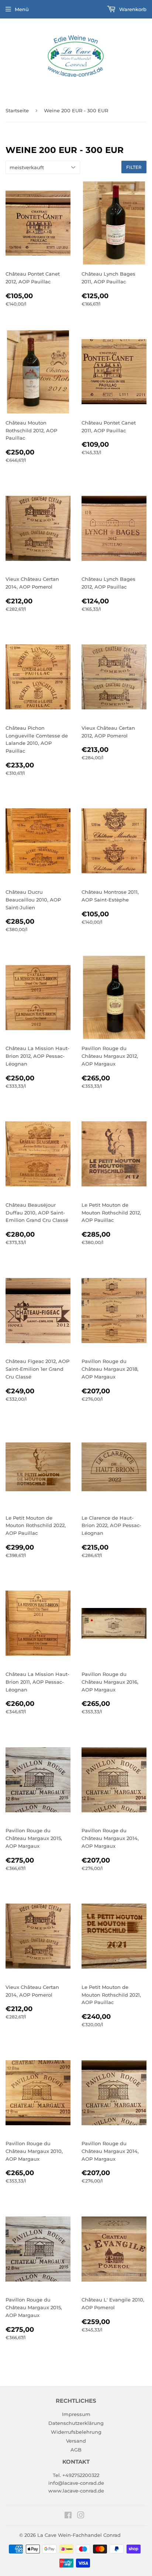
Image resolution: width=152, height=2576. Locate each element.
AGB (76, 2450)
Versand (76, 2441)
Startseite (17, 110)
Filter (134, 167)
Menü (22, 9)
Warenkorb (132, 9)
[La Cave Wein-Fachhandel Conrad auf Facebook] (68, 2516)
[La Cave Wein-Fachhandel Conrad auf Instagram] (81, 2516)
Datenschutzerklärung (76, 2423)
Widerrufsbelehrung (76, 2432)
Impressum (76, 2414)
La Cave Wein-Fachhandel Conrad (79, 2535)
